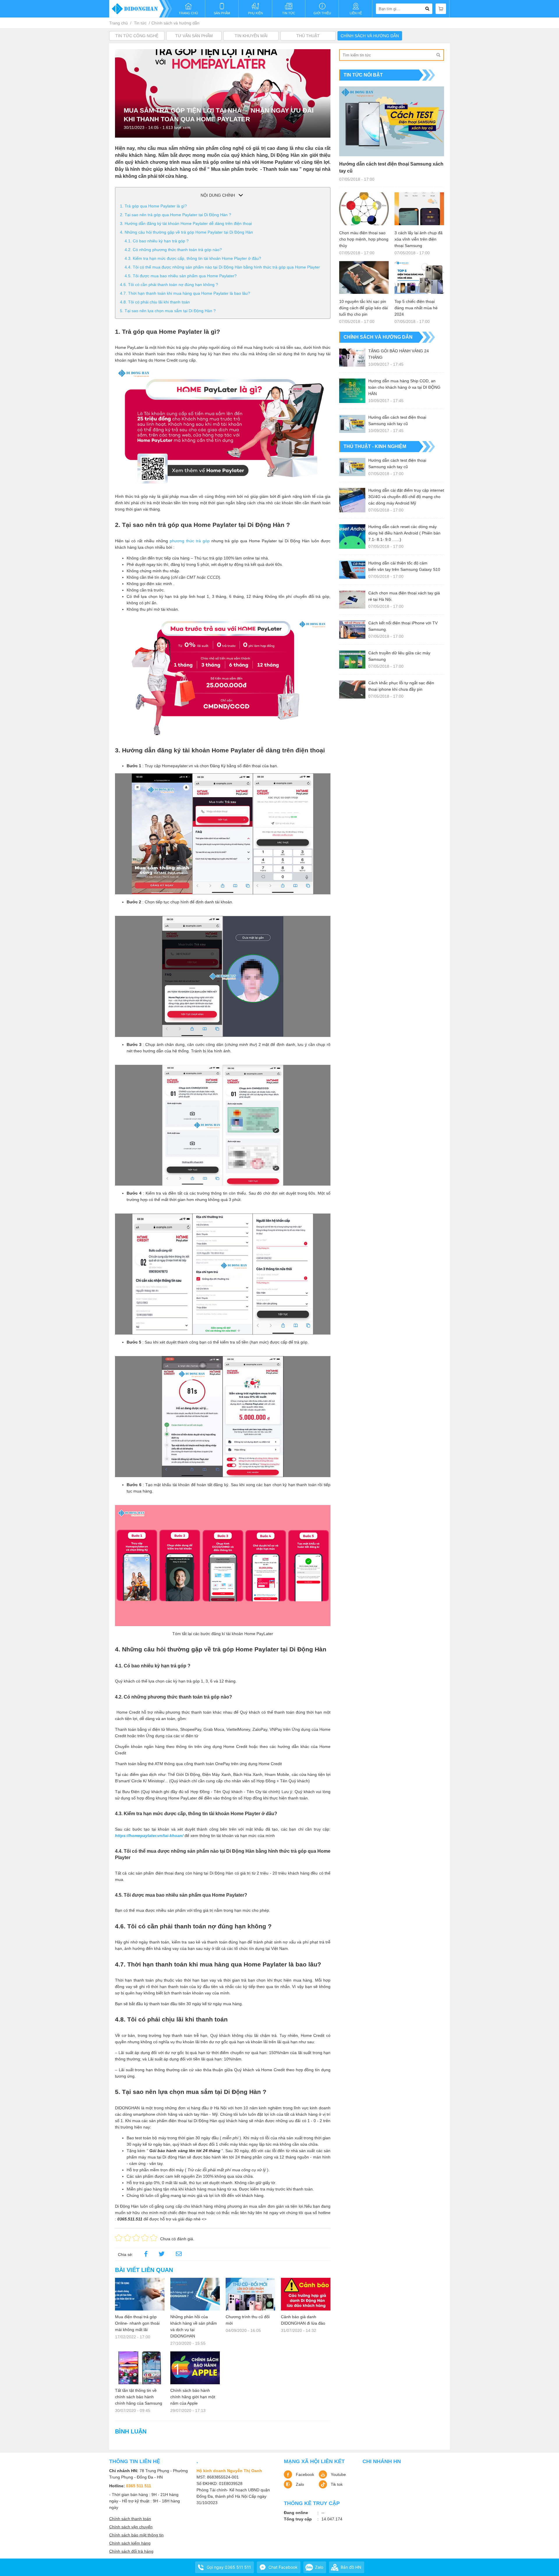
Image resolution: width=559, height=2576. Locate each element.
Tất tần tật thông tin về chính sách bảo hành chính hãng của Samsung (139, 2397)
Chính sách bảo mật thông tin (136, 2535)
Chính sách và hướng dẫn (175, 23)
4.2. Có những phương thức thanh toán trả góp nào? (173, 250)
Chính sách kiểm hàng (130, 2543)
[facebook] (146, 2255)
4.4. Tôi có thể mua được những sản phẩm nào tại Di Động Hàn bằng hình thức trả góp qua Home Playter (222, 267)
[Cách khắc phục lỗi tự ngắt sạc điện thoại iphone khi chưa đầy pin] (352, 690)
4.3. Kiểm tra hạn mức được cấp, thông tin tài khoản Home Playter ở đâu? (193, 258)
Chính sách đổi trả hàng (131, 2551)
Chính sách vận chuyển (131, 2527)
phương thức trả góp (190, 541)
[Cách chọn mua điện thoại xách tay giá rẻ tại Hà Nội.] (352, 600)
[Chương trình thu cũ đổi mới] (250, 2294)
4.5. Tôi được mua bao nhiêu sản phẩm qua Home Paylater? (181, 276)
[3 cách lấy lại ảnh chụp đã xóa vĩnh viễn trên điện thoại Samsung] (419, 209)
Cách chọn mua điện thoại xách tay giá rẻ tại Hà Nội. (404, 596)
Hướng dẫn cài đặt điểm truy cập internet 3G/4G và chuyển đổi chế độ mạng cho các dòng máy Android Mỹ (406, 497)
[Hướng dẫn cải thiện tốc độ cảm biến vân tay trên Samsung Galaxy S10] (352, 570)
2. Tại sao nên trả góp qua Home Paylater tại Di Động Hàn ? (176, 215)
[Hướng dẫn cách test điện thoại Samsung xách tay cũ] (392, 121)
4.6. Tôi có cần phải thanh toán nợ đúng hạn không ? (169, 285)
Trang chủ (118, 23)
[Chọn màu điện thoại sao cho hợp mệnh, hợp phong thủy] (364, 209)
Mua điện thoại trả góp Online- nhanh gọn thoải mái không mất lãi (137, 2323)
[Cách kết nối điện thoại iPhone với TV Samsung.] (352, 630)
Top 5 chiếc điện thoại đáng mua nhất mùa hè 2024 (416, 308)
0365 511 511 (139, 2486)
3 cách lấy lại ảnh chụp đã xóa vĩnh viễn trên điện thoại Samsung (419, 239)
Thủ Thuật (308, 36)
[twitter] (162, 2255)
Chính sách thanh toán (130, 2519)
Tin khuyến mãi (251, 36)
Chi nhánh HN (382, 2461)
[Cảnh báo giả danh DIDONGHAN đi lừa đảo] (306, 2294)
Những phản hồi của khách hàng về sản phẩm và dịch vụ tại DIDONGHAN (194, 2326)
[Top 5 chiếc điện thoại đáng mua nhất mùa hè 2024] (419, 277)
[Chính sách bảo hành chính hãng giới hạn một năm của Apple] (195, 2368)
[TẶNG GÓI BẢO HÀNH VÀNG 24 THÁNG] (352, 358)
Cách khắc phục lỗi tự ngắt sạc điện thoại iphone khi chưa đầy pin (401, 686)
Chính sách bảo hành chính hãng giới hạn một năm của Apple (193, 2397)
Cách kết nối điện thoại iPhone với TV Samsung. (403, 626)
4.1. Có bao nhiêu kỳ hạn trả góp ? (157, 241)
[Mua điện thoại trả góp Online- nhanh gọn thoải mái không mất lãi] (140, 2294)
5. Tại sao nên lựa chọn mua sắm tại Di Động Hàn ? (168, 311)
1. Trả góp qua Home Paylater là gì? (153, 206)
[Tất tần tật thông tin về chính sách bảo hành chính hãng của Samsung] (140, 2368)
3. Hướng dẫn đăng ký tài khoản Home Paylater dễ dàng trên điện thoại (186, 223)
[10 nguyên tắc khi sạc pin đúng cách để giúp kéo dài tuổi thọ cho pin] (364, 277)
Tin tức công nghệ (137, 36)
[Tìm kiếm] (438, 55)
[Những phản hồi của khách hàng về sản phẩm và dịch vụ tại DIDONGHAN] (195, 2294)
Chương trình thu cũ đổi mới (248, 2320)
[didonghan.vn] (141, 9)
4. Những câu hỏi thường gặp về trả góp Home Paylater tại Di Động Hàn (186, 232)
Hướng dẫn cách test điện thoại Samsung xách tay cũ (391, 167)
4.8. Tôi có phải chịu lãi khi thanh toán (155, 302)
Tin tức (140, 23)
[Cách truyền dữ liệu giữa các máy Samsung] (352, 660)
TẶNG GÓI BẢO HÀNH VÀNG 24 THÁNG (399, 354)
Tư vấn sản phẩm (194, 36)
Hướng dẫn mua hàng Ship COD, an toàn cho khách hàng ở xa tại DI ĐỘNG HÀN (404, 387)
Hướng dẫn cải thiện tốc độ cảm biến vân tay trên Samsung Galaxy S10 (404, 566)
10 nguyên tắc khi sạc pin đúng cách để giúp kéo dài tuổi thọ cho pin (363, 308)
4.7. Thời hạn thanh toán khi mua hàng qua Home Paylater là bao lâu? (185, 293)
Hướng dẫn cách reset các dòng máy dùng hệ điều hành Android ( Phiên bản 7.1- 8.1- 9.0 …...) (404, 533)
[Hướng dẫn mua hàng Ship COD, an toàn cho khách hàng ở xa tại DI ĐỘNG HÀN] (352, 391)
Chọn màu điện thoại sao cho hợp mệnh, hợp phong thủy (364, 239)
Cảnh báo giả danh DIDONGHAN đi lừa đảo (303, 2320)
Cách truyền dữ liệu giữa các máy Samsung (399, 656)
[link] (179, 2255)
